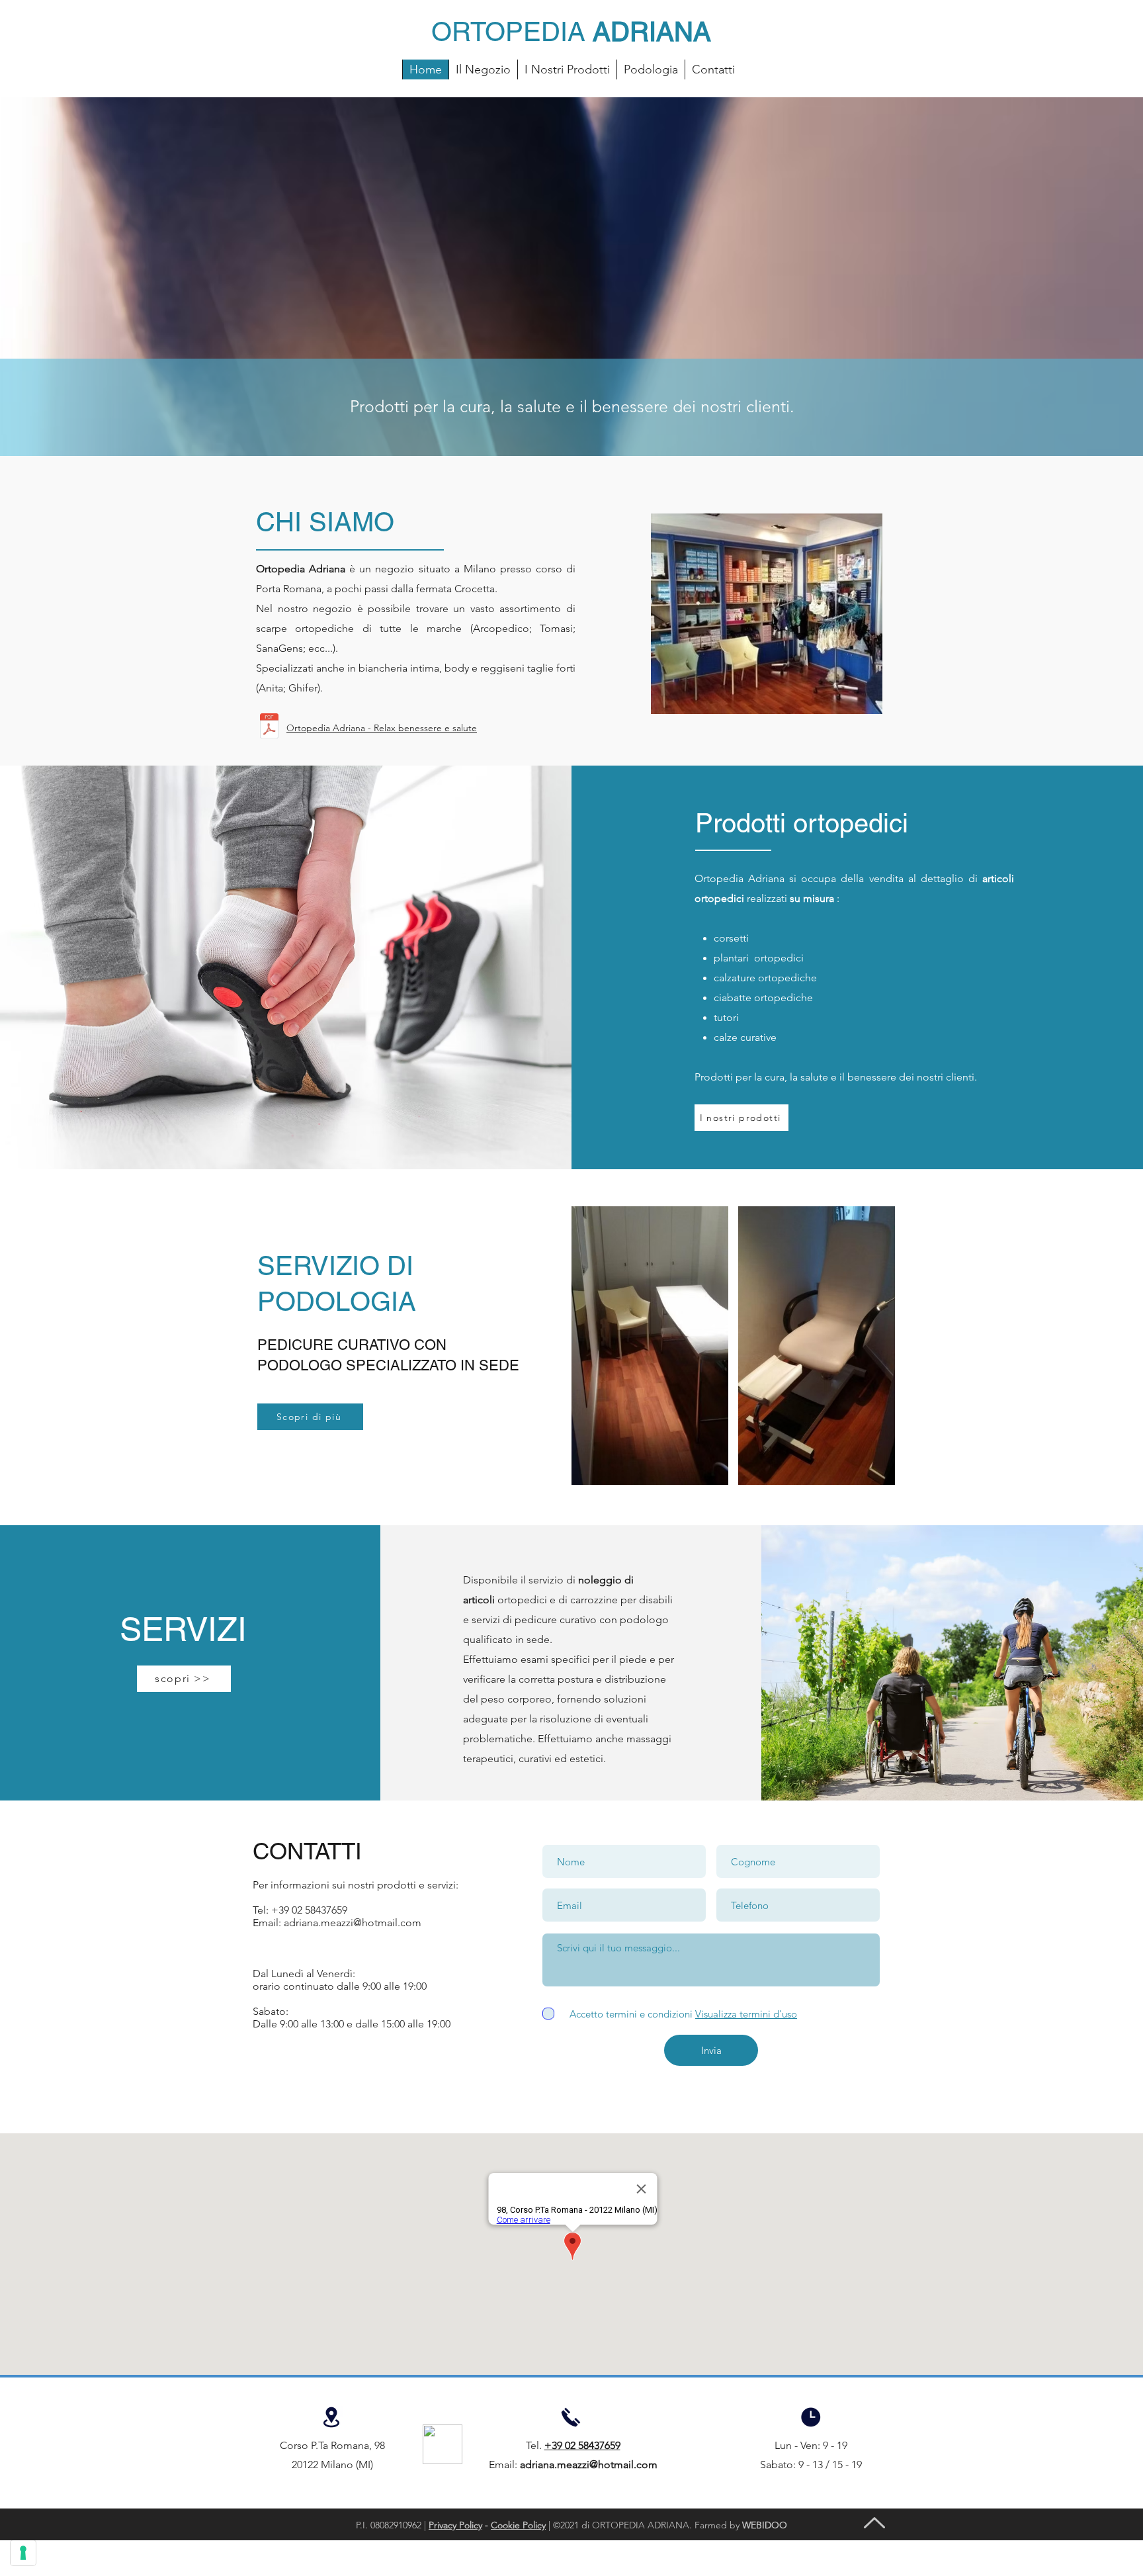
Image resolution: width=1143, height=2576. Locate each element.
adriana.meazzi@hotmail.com (353, 1923)
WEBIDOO (765, 2525)
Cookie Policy (518, 2525)
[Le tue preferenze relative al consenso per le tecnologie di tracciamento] (23, 2553)
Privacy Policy (455, 2525)
